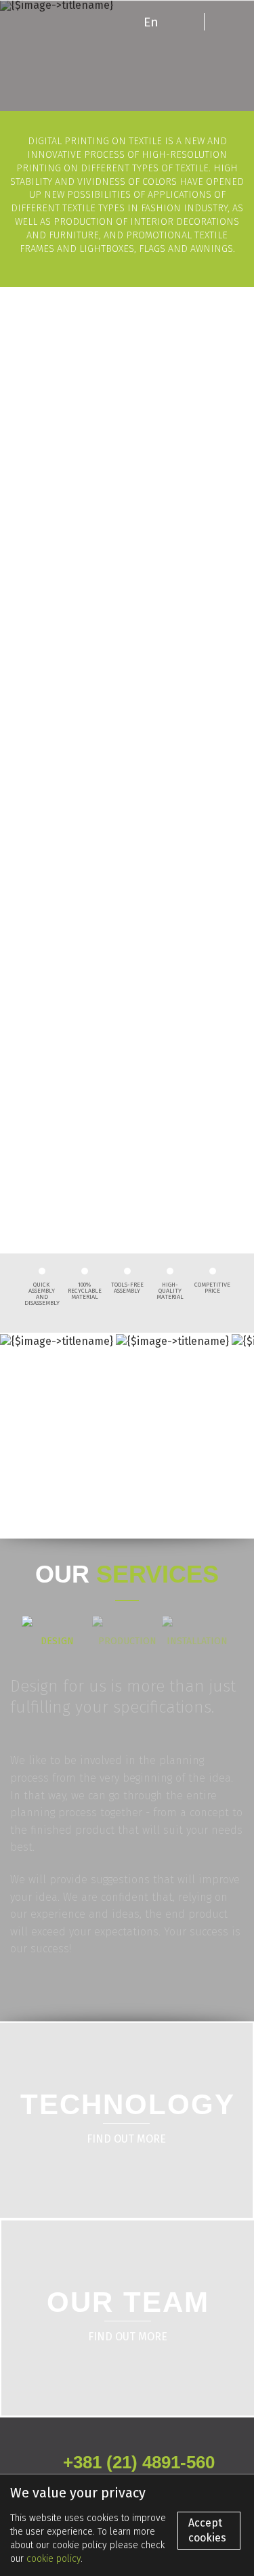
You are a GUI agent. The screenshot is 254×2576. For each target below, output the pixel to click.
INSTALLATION (197, 1641)
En (151, 21)
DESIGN (57, 1641)
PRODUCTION (127, 1641)
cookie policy (54, 2559)
